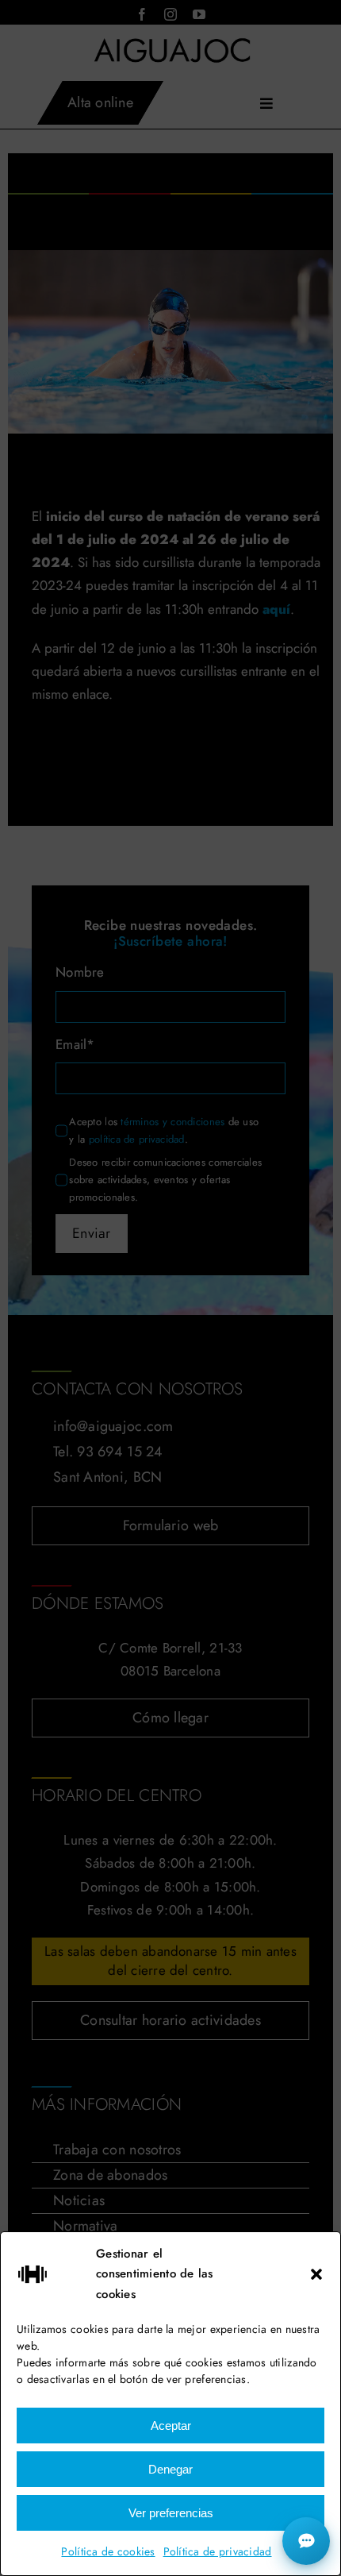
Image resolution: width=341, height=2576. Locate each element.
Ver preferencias (171, 2513)
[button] (316, 2274)
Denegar (170, 2469)
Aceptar (171, 2426)
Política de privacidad (218, 2551)
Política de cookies (108, 2551)
